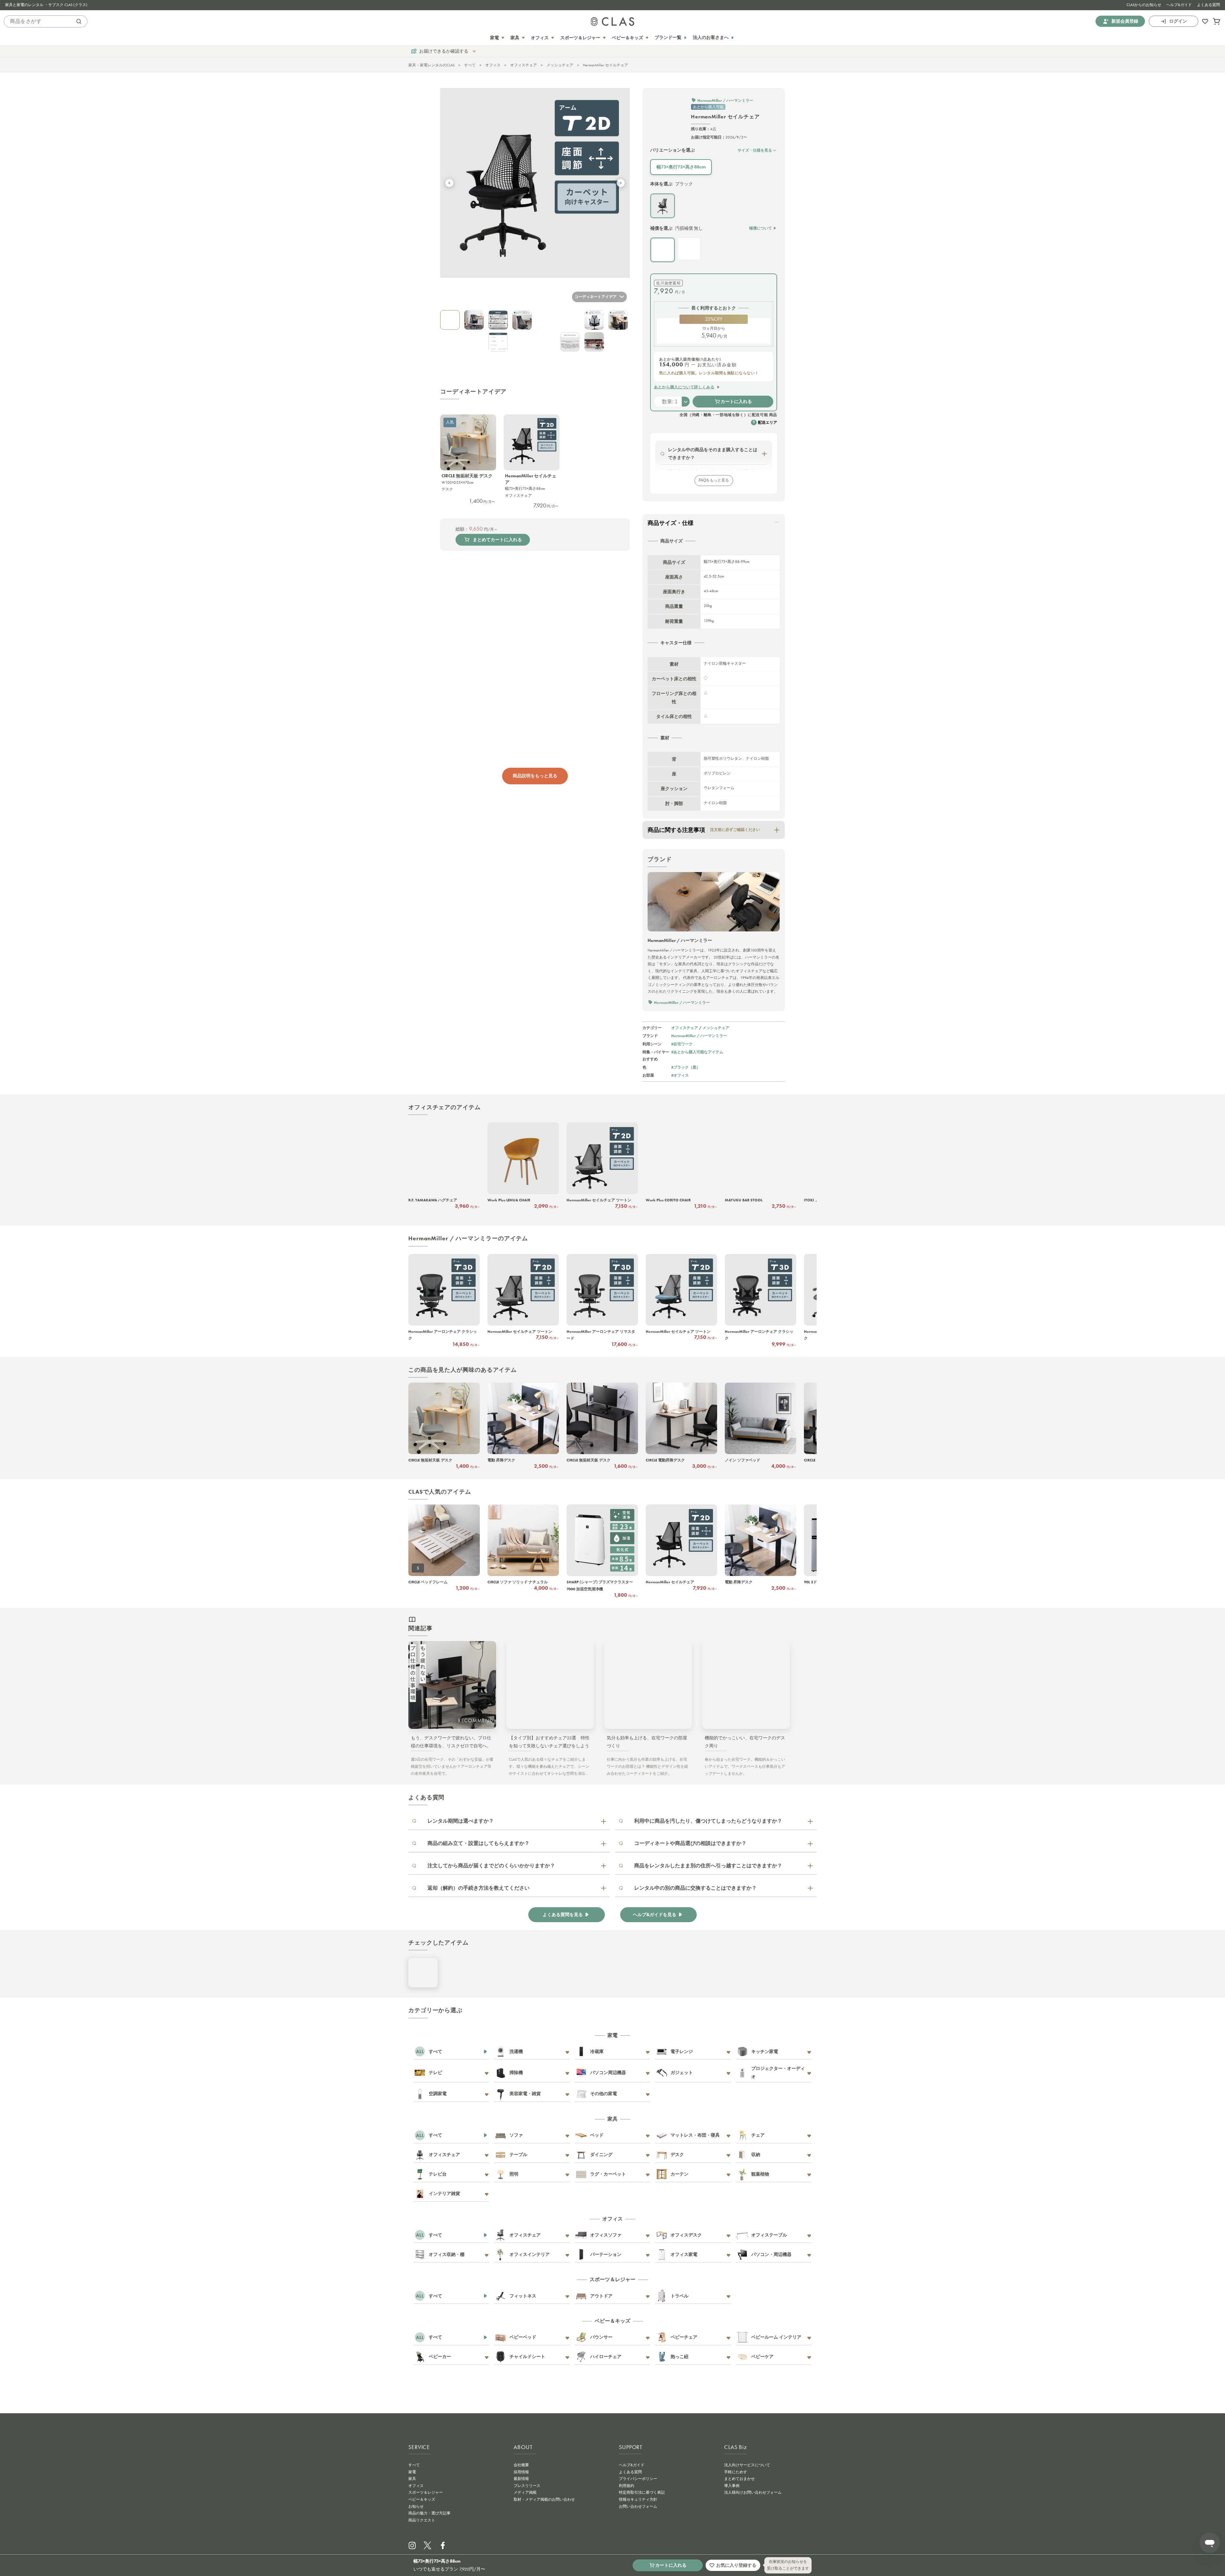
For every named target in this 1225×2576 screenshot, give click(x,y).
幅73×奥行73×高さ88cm (681, 167)
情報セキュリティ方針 (638, 2499)
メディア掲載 (525, 2492)
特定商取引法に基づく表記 (642, 2492)
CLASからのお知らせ (1144, 5)
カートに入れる (736, 401)
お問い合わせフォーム (638, 2506)
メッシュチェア (560, 65)
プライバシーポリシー (638, 2479)
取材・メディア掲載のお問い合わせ (544, 2499)
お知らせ (416, 2506)
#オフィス (680, 1075)
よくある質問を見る (563, 1915)
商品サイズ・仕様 (671, 523)
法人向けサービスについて (747, 2465)
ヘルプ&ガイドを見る (655, 1915)
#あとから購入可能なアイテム (697, 1052)
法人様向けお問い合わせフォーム (753, 2492)
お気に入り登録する (736, 2565)
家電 (412, 2472)
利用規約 (627, 2486)
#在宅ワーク (682, 1044)
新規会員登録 (1125, 21)
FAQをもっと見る (714, 480)
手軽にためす (736, 2472)
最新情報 (521, 2479)
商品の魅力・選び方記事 (429, 2513)
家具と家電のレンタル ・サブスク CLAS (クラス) (46, 5)
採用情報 (521, 2472)
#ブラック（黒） (686, 1067)
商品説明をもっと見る (535, 776)
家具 (412, 2479)
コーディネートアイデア (596, 297)
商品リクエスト (422, 2520)
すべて (470, 65)
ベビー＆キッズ (422, 2499)
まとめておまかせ (739, 2479)
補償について (761, 228)
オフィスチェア (523, 65)
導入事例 (732, 2486)
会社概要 (521, 2465)
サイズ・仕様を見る (755, 150)
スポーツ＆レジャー (426, 2492)
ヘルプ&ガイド (1179, 5)
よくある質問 (1208, 5)
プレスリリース (527, 2486)
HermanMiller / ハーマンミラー (699, 1036)
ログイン (1178, 21)
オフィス (493, 65)
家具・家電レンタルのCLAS (431, 65)
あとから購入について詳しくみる (684, 387)
